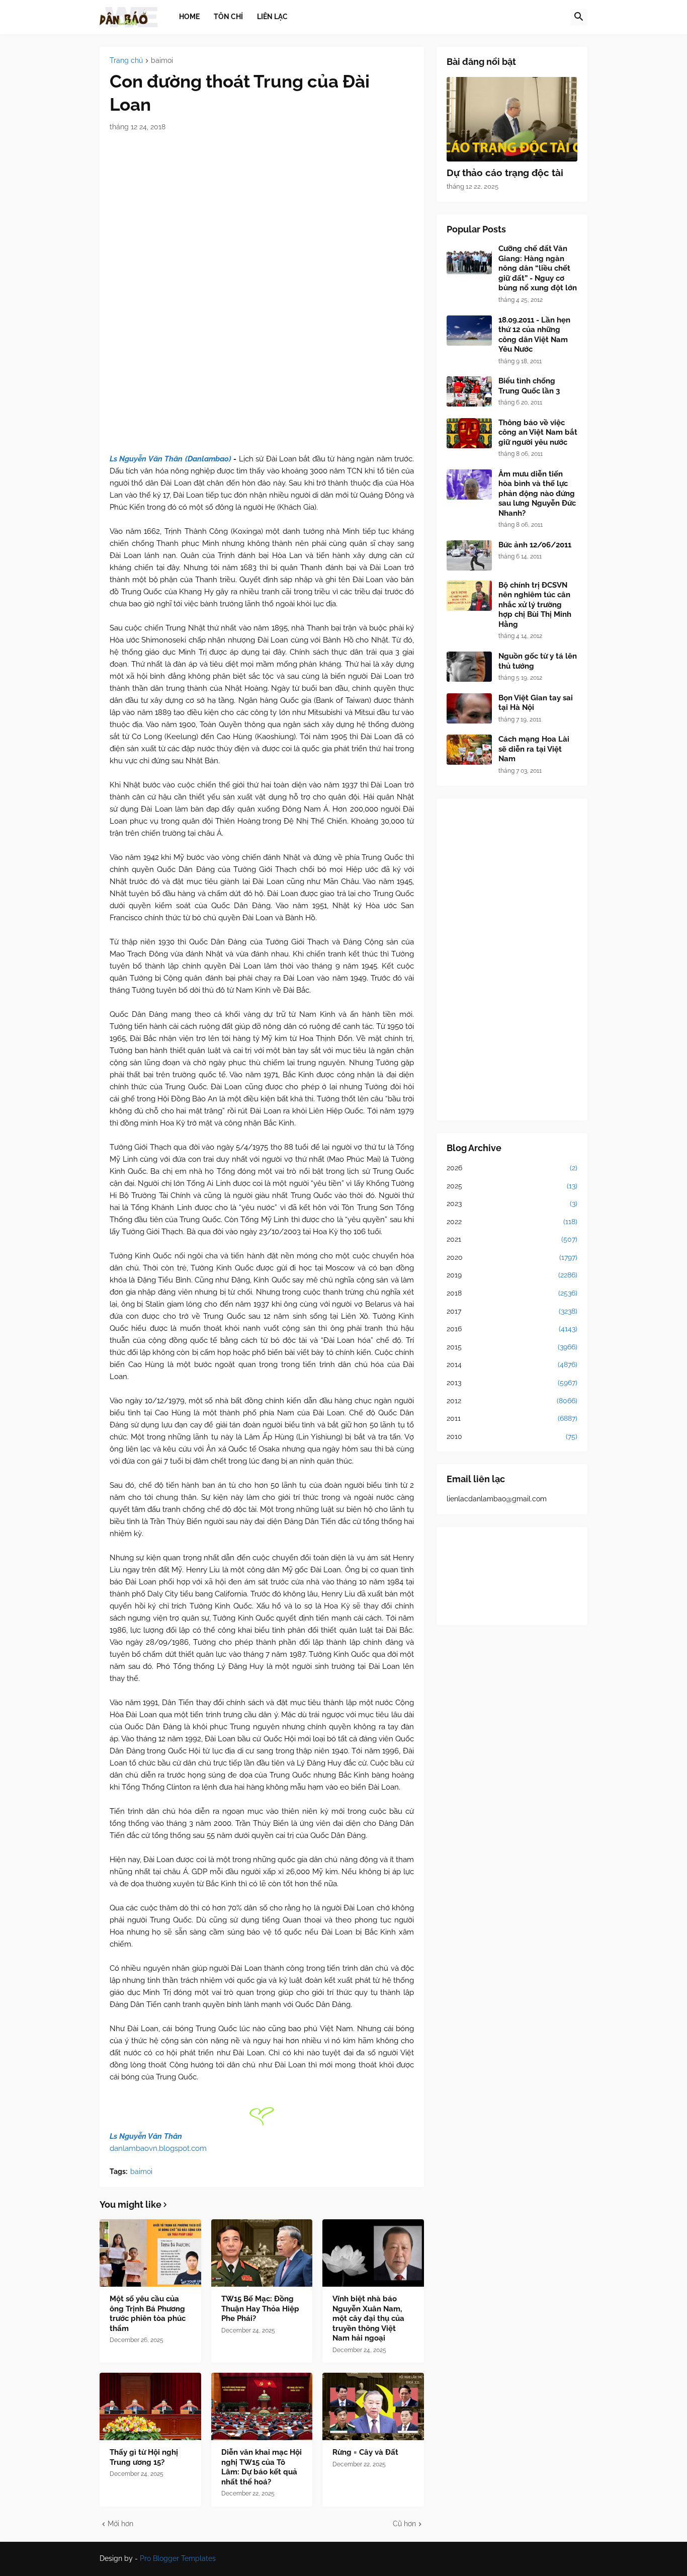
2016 (512, 1329)
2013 (512, 1383)
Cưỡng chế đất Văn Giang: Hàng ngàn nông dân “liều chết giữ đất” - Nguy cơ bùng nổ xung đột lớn (538, 268)
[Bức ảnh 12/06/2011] (469, 555)
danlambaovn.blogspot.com (158, 2148)
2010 (512, 1436)
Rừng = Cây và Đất (365, 2452)
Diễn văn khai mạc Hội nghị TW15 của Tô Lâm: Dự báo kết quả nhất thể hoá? (262, 2467)
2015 (512, 1347)
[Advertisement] (512, 959)
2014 (512, 1364)
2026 (512, 1168)
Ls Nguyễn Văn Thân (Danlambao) (170, 459)
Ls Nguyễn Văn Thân (146, 2136)
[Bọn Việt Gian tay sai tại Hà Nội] (469, 708)
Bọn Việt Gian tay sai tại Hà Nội (536, 703)
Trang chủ (126, 61)
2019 (512, 1275)
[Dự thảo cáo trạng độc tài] (512, 119)
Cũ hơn (404, 2524)
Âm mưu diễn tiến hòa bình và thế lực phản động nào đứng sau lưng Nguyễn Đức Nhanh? (537, 494)
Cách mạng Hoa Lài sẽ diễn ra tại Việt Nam (534, 749)
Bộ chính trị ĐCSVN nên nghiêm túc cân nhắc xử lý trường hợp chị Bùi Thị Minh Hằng (535, 605)
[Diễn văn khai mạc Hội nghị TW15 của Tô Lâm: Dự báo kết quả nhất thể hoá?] (262, 2406)
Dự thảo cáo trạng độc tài (505, 173)
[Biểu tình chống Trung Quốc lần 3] (469, 391)
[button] (579, 17)
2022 (512, 1222)
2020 (512, 1257)
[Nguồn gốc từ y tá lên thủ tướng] (469, 667)
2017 (512, 1311)
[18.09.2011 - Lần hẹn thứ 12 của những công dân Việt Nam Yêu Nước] (469, 331)
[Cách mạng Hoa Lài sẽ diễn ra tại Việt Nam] (469, 750)
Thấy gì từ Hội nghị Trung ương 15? (144, 2457)
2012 (512, 1401)
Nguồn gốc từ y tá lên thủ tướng (538, 661)
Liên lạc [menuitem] (272, 17)
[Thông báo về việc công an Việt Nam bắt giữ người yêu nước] (469, 433)
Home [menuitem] (189, 17)
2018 (512, 1293)
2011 (512, 1418)
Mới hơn (120, 2524)
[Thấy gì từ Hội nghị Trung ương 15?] (150, 2406)
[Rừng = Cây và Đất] (373, 2406)
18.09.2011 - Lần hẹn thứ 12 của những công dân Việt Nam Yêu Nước (534, 335)
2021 (512, 1239)
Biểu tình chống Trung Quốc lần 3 (529, 386)
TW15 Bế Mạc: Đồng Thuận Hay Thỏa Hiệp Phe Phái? (260, 2309)
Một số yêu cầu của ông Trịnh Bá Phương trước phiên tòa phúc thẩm (148, 2314)
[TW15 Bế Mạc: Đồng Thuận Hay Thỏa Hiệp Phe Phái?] (262, 2253)
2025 (512, 1186)
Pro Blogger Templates (178, 2558)
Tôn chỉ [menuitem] (228, 17)
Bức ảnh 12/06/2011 (535, 545)
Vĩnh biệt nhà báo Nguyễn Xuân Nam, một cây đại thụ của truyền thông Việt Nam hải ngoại (368, 2318)
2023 (512, 1203)
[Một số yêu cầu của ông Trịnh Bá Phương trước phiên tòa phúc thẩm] (150, 2253)
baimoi (162, 61)
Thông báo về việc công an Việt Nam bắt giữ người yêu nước (538, 432)
